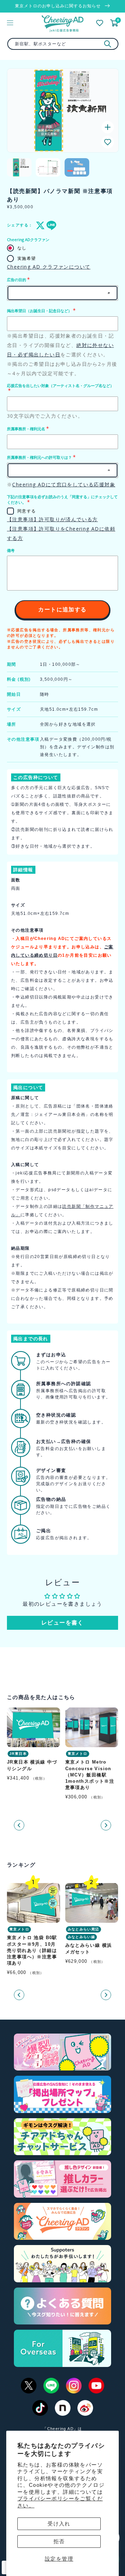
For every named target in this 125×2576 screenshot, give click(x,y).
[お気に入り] (100, 23)
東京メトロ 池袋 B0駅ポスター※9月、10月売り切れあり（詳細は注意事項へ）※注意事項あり (32, 1951)
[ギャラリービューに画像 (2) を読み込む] (48, 167)
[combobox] (63, 44)
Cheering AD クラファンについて (49, 267)
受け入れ (59, 2524)
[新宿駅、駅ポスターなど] (108, 44)
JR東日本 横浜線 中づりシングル (32, 1765)
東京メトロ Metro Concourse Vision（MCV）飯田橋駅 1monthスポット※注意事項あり (90, 1775)
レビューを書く (62, 1623)
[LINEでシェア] (50, 225)
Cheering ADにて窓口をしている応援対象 (64, 484)
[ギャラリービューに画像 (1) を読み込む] (19, 167)
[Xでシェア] (39, 225)
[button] (108, 142)
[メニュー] (10, 23)
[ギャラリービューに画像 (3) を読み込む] (77, 167)
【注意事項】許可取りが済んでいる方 (52, 519)
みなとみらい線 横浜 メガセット (89, 1949)
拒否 (59, 2541)
